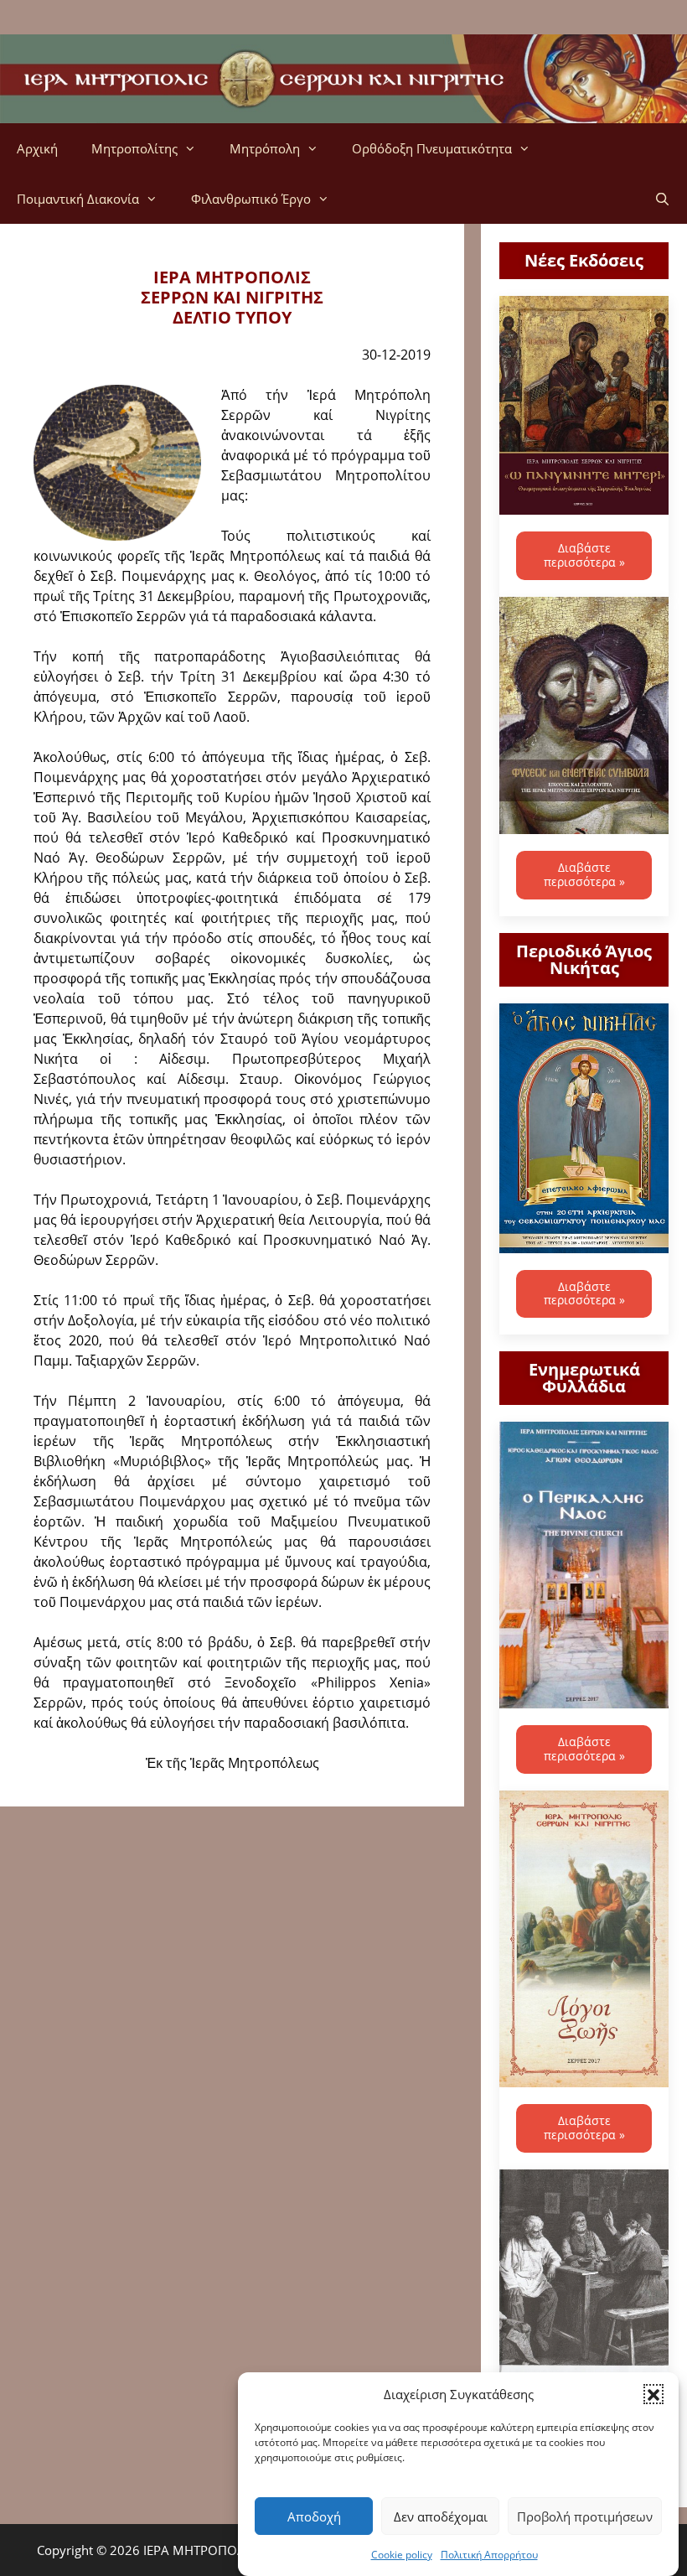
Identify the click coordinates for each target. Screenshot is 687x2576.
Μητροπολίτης (134, 148)
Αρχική (37, 148)
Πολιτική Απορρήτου (489, 2555)
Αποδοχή (314, 2516)
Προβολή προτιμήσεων (585, 2516)
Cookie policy (402, 2555)
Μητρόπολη (265, 148)
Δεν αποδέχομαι (441, 2516)
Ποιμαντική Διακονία (78, 199)
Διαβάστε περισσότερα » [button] (584, 555)
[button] (653, 2394)
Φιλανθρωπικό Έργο (251, 199)
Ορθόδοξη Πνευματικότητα (432, 148)
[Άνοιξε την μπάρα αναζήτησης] (662, 199)
